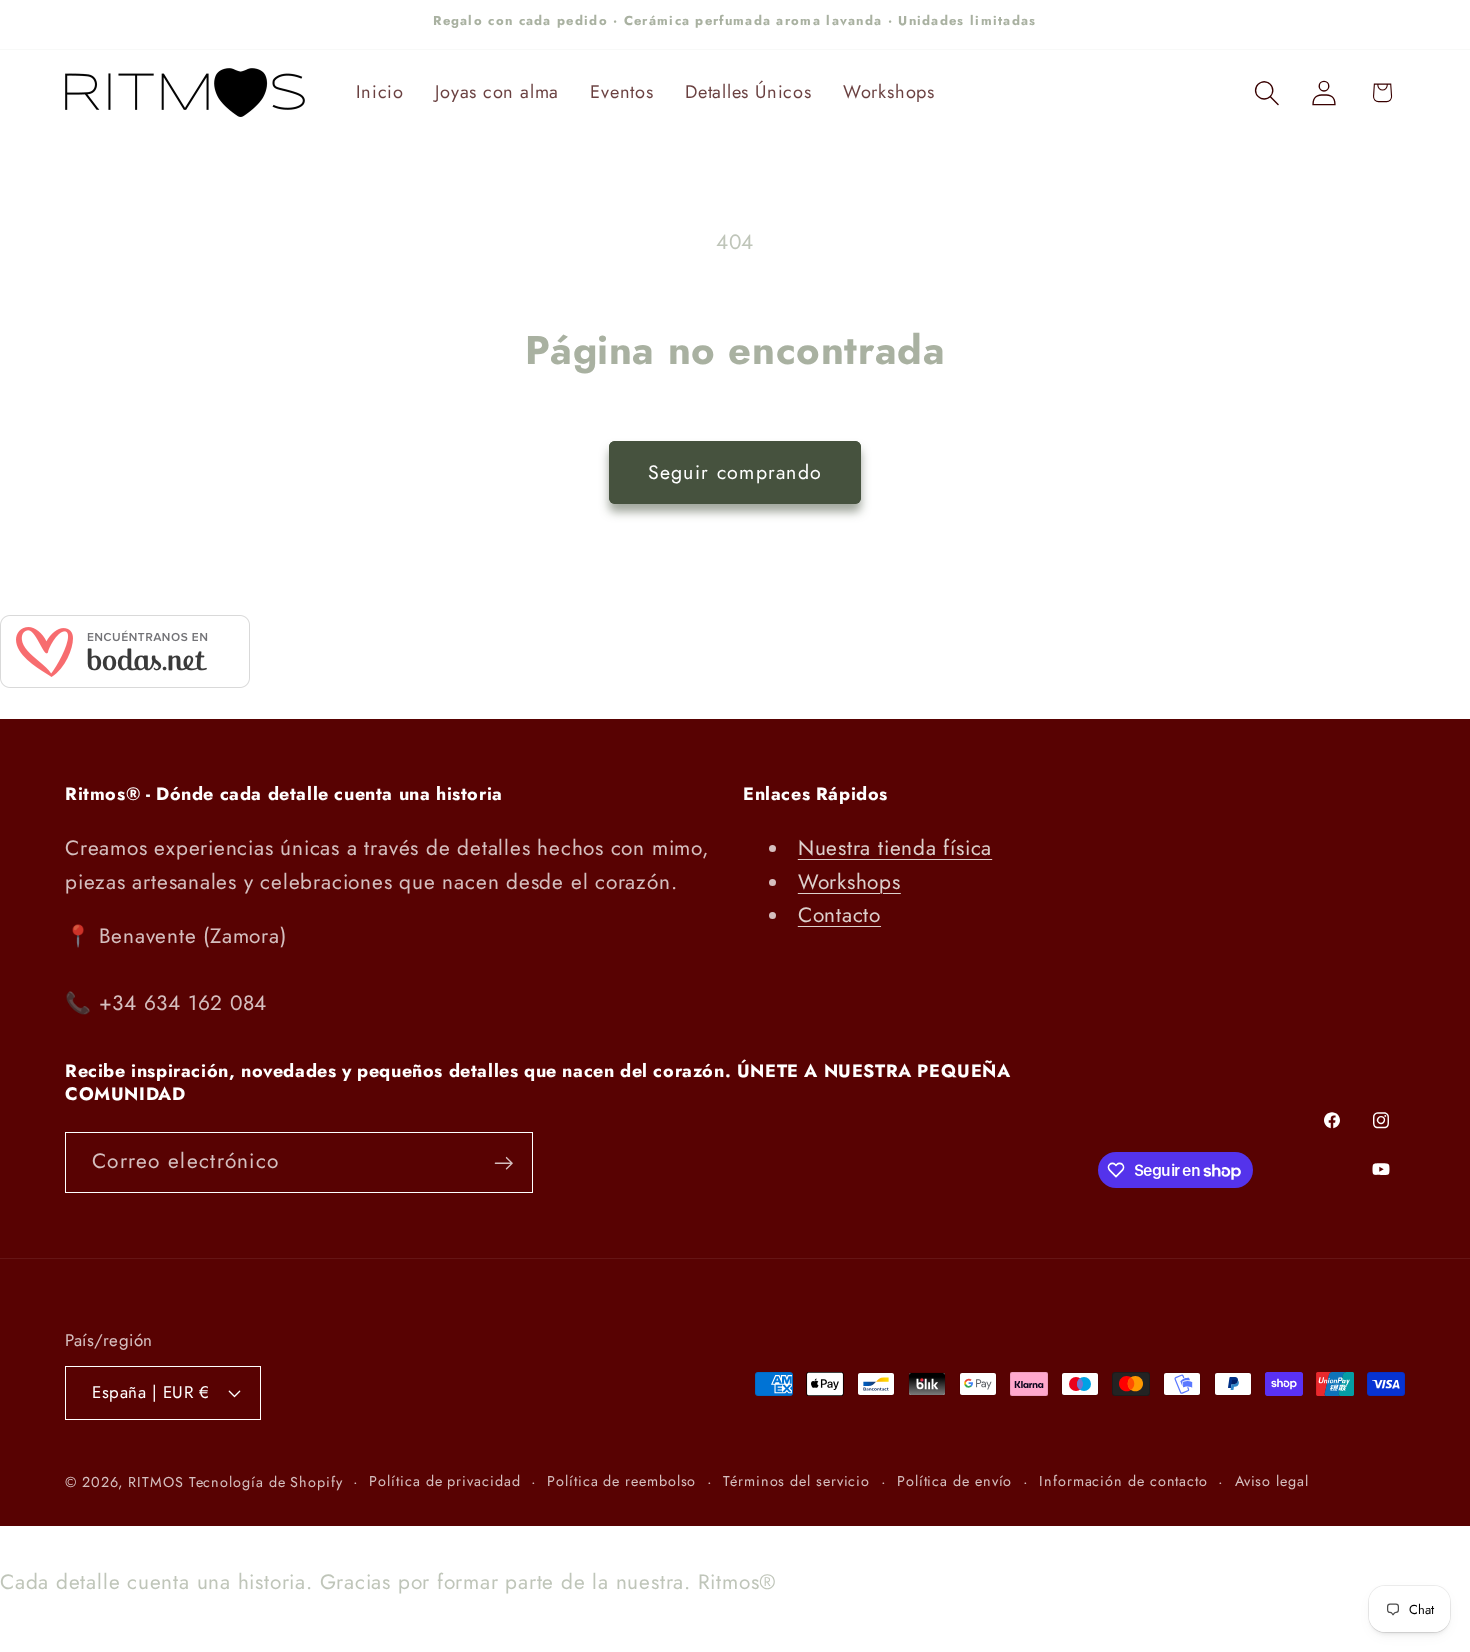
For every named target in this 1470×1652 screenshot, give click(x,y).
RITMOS (158, 1482)
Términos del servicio (796, 1481)
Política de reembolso (621, 1481)
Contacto (839, 915)
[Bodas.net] (125, 681)
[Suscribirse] (503, 1163)
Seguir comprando (735, 472)
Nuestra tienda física (895, 848)
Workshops (849, 882)
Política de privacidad (444, 1481)
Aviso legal (1272, 1481)
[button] (1267, 92)
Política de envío (954, 1481)
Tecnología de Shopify (266, 1482)
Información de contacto (1123, 1481)
